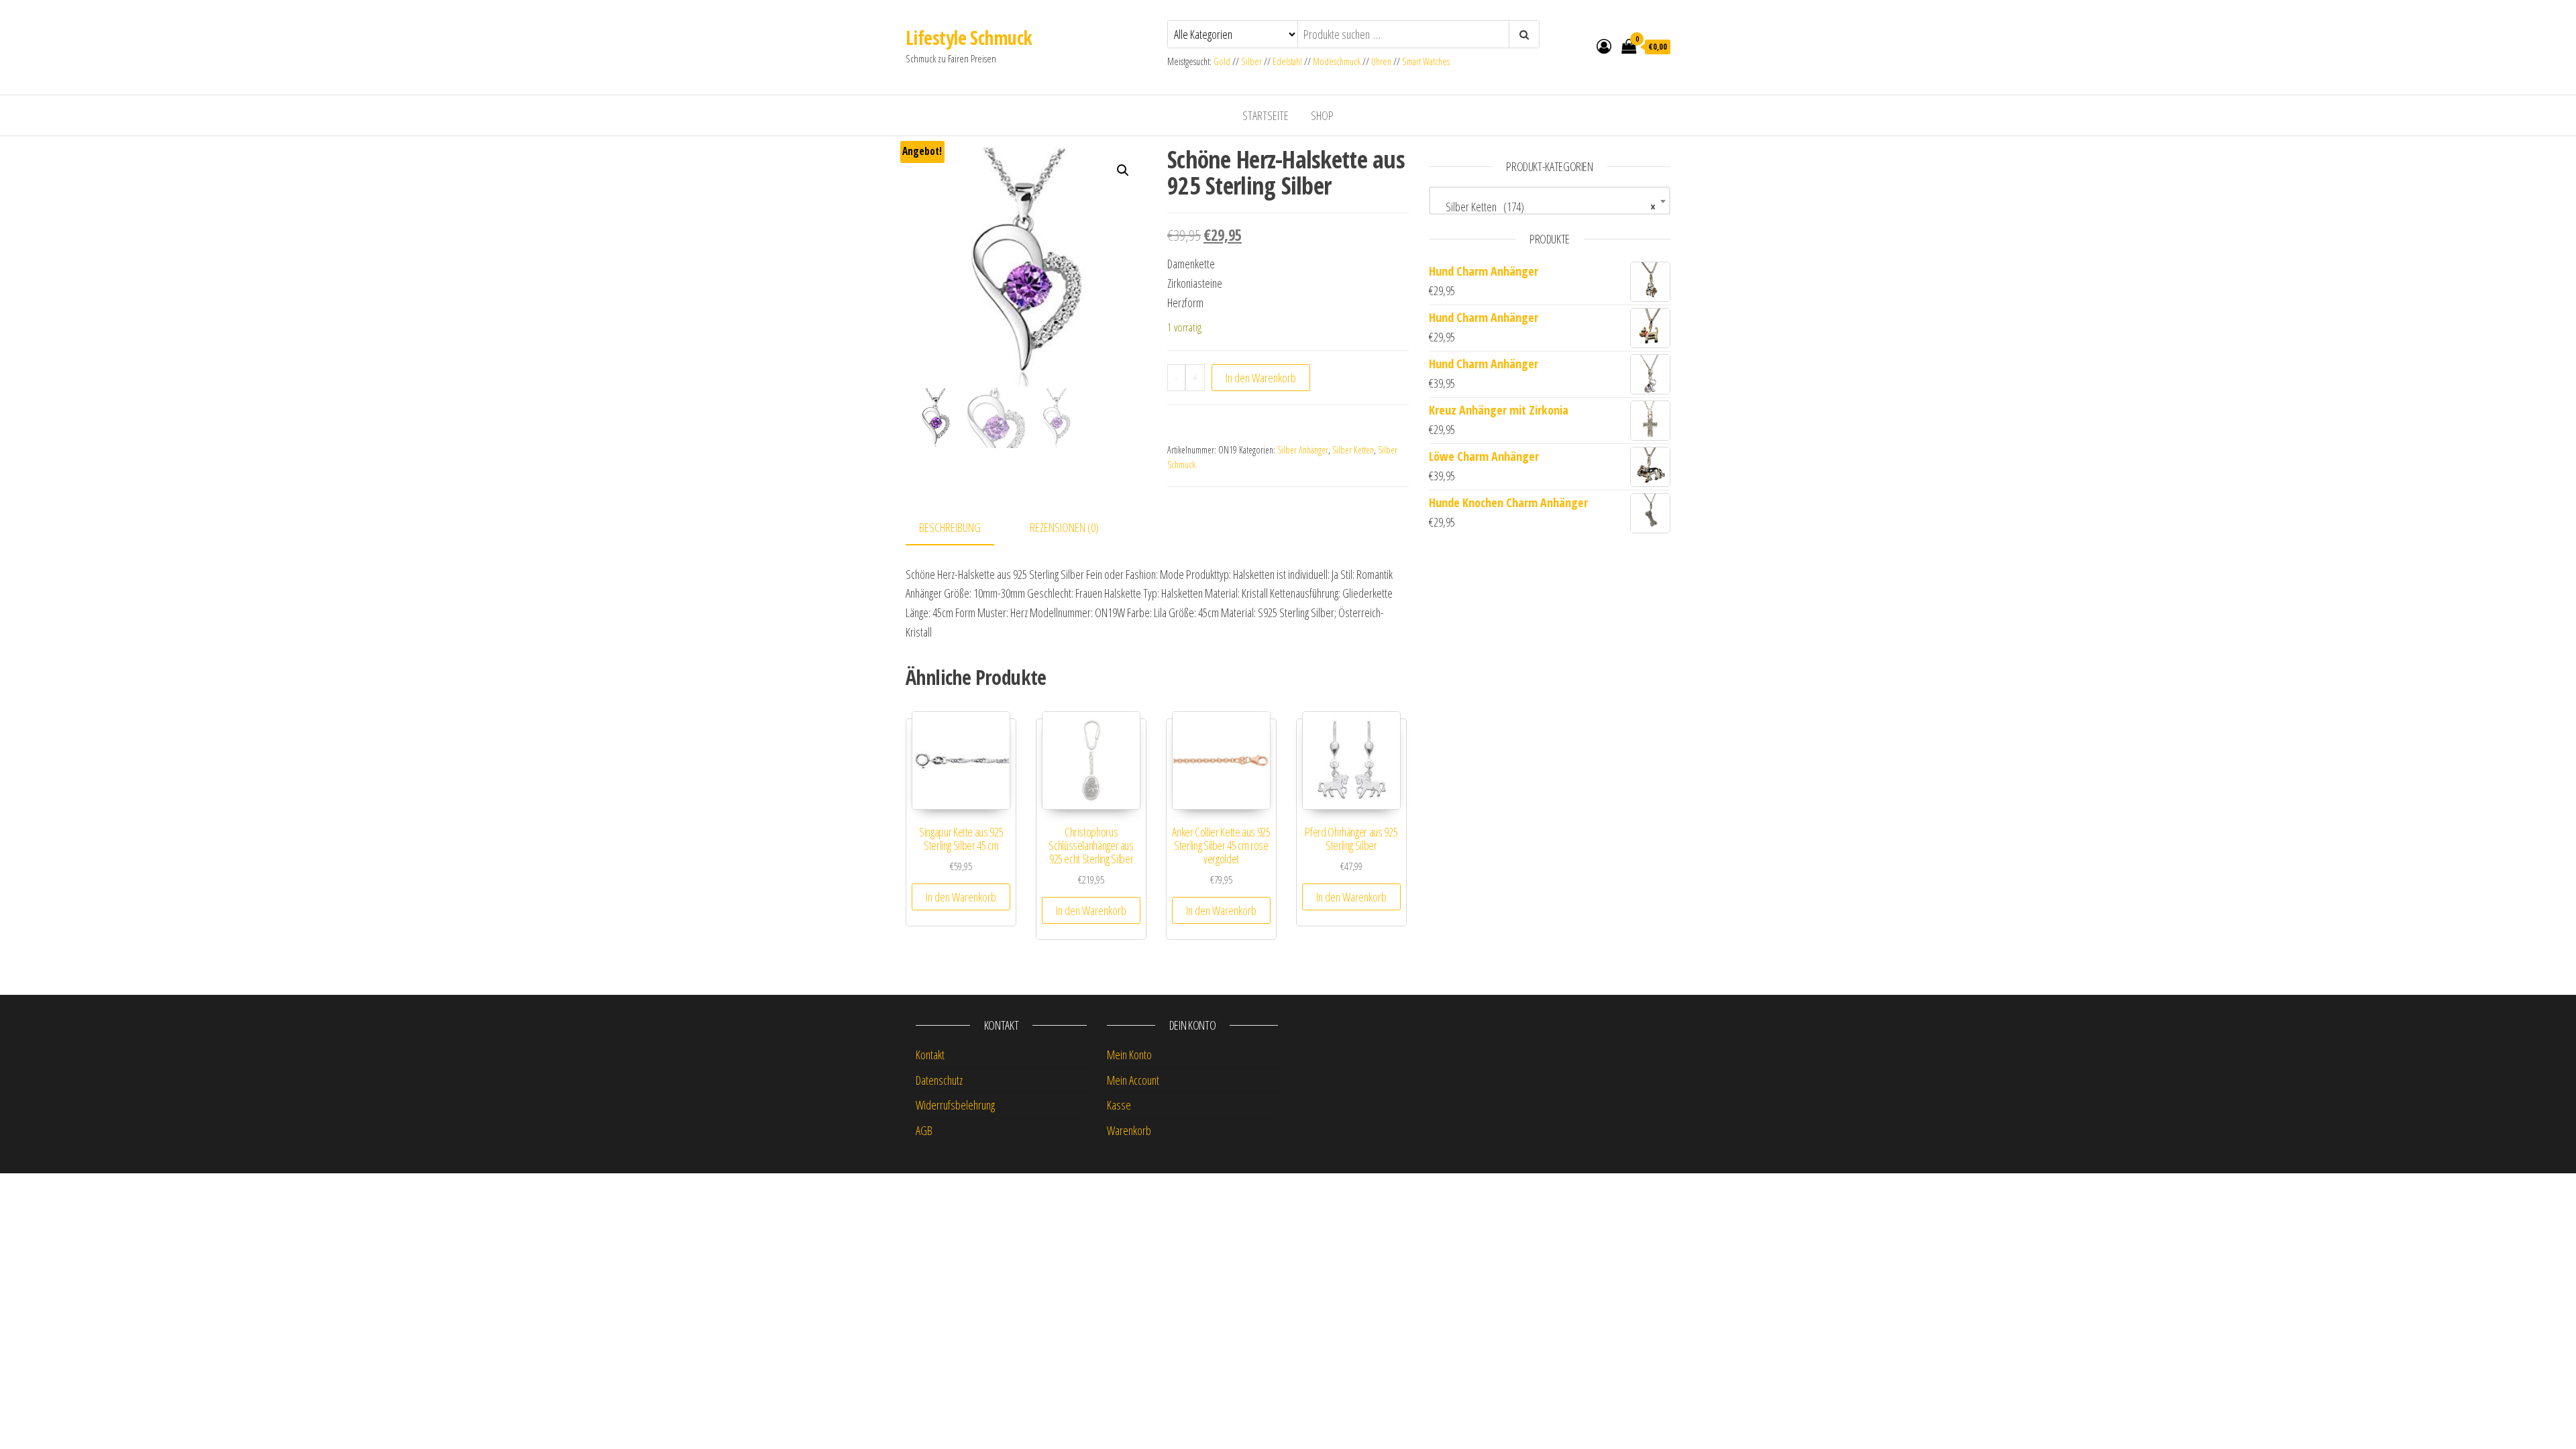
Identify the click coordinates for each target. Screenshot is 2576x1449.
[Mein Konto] (1604, 46)
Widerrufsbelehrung (955, 1105)
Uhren (1381, 61)
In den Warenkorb (1261, 378)
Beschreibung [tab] (950, 527)
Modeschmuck (1337, 61)
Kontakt (930, 1055)
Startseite (1266, 115)
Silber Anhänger (1303, 450)
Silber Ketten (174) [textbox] (1546, 207)
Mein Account (1133, 1080)
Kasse (1119, 1105)
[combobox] (1550, 201)
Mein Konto (1129, 1055)
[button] (1123, 170)
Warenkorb (1129, 1130)
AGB (924, 1130)
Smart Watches (1426, 61)
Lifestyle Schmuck (969, 38)
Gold (1223, 61)
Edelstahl (1287, 61)
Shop (1322, 115)
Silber (1251, 61)
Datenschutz (939, 1080)
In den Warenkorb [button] (961, 897)
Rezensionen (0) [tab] (1064, 527)
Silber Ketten (1353, 450)
